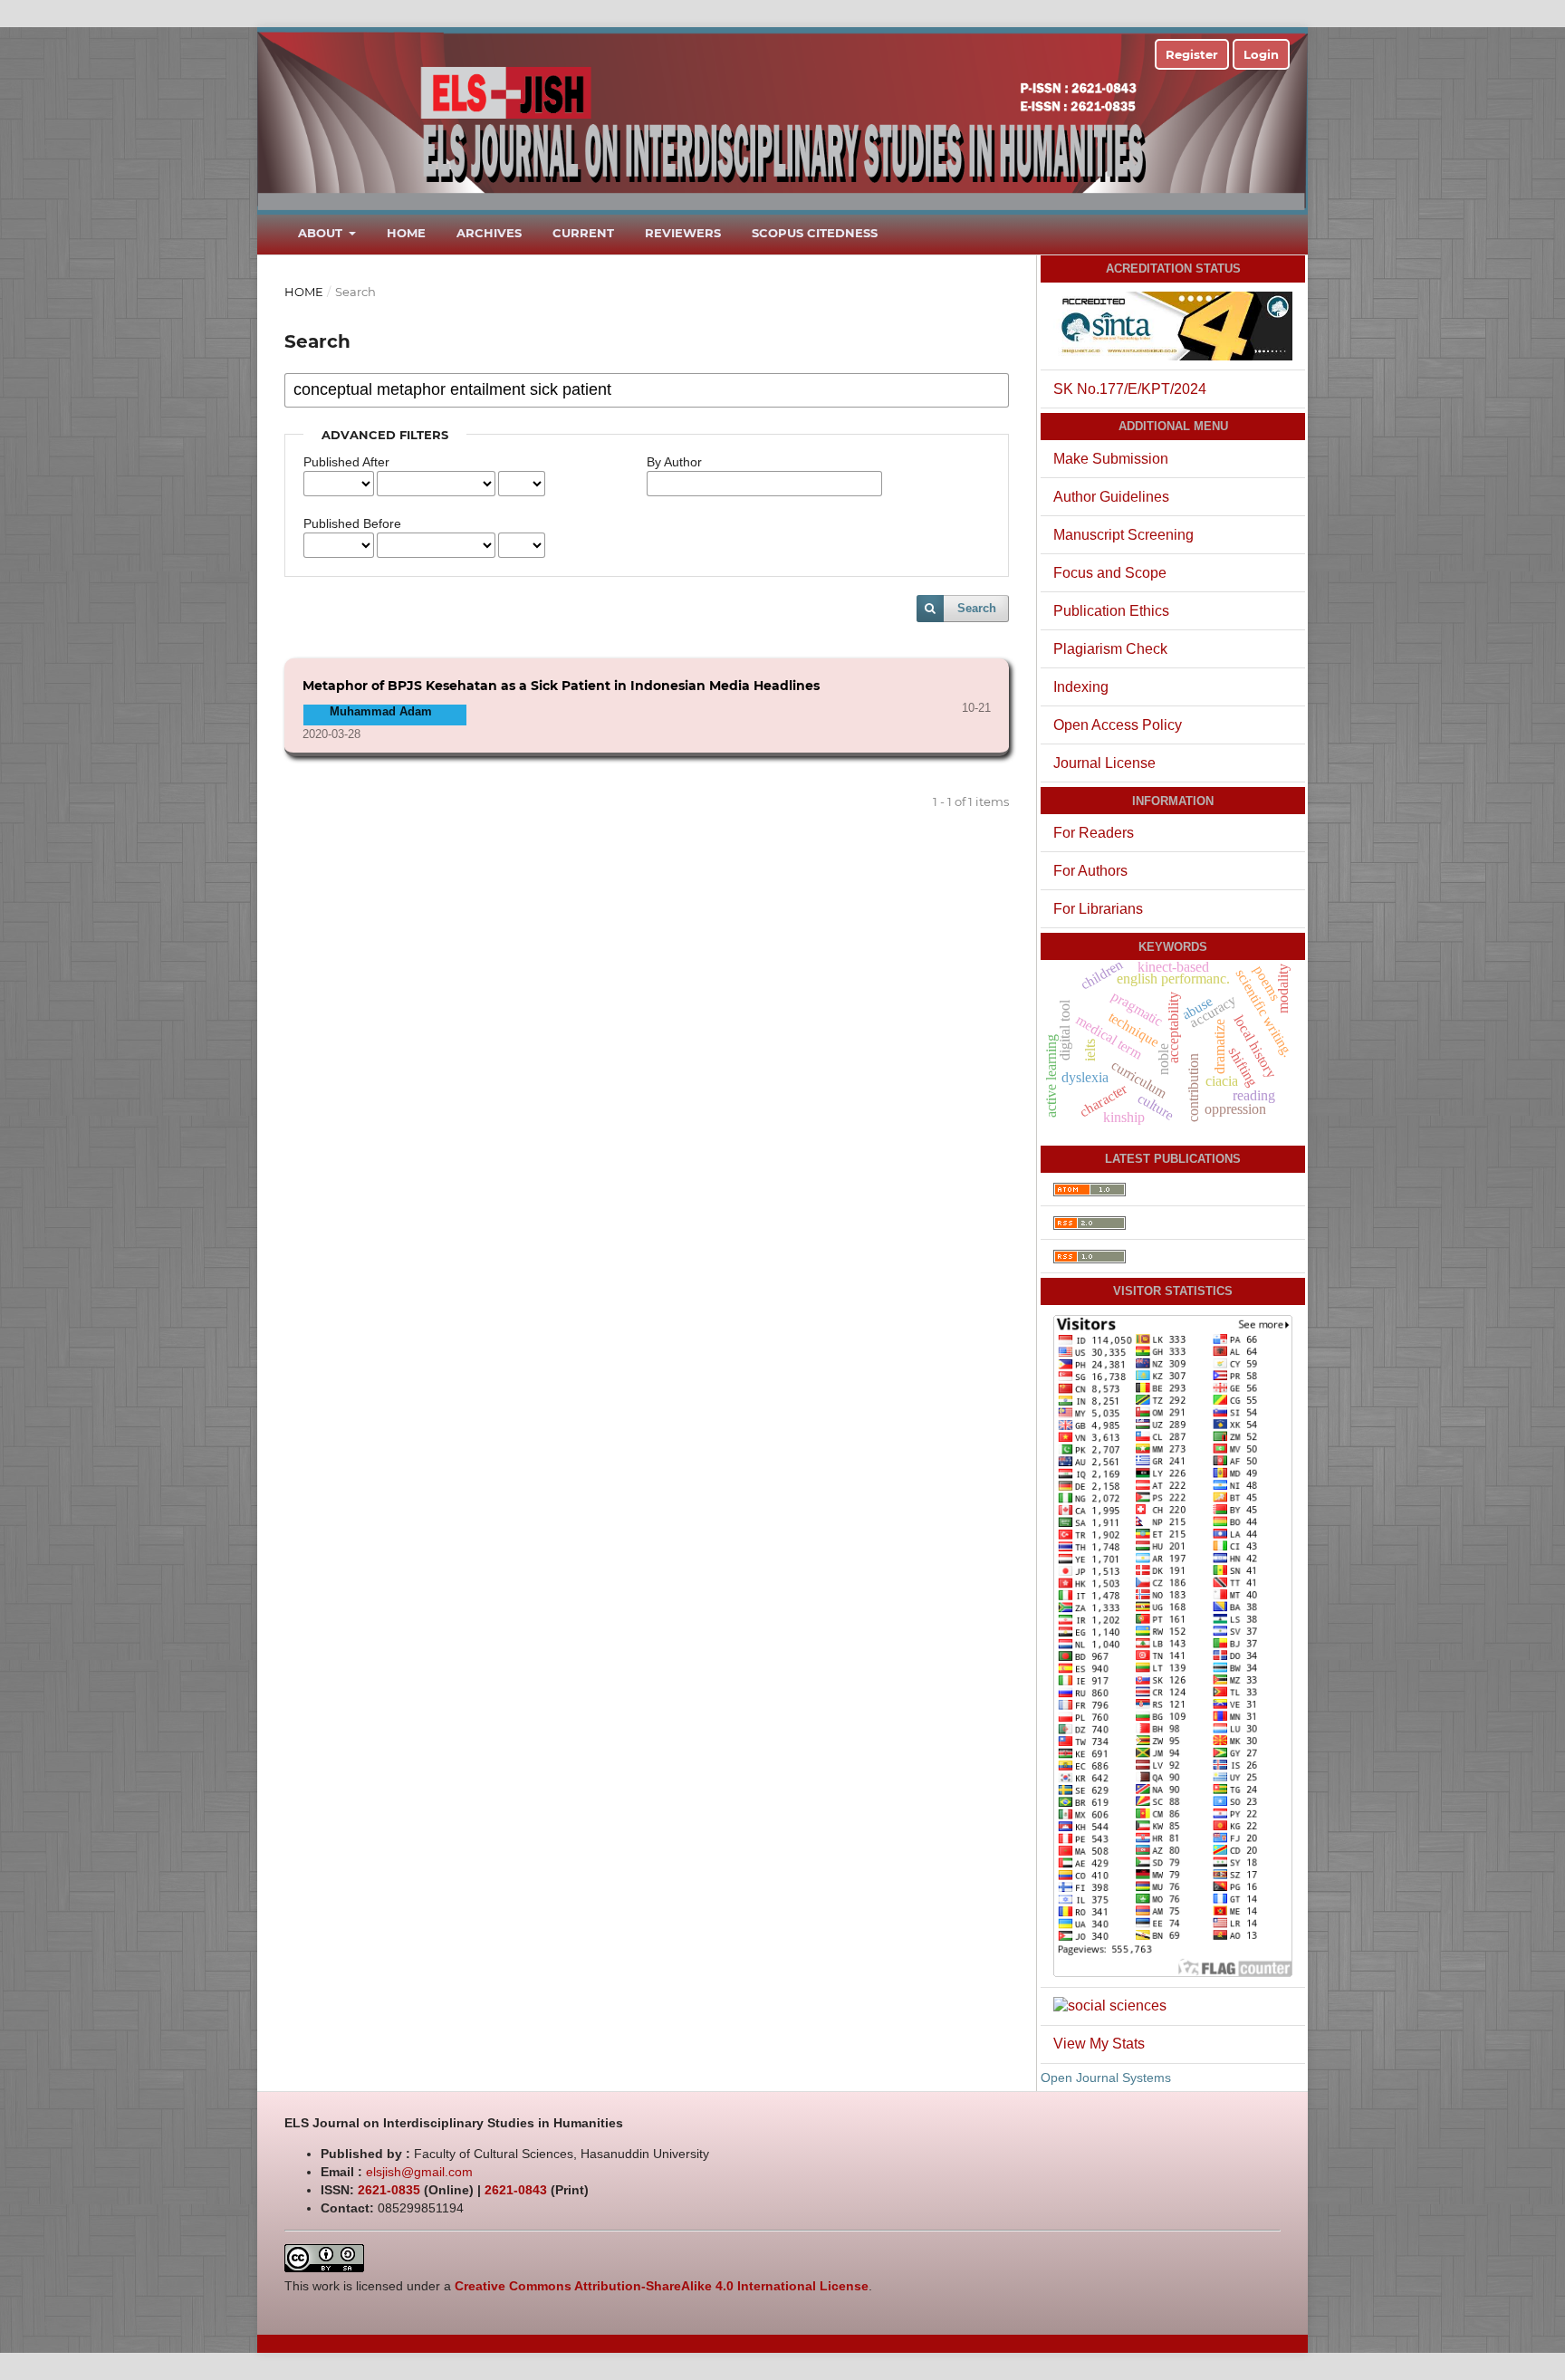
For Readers (1094, 833)
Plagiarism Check (1110, 649)
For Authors (1090, 871)
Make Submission (1111, 459)
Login (1261, 54)
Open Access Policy (1118, 725)
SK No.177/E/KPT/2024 (1130, 389)
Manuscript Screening (1123, 535)
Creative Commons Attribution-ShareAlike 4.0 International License (662, 2286)
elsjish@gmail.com (419, 2172)
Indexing (1081, 687)
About (322, 233)
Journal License (1104, 763)
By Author (674, 462)
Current (583, 233)
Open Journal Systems (1106, 2078)
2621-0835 (389, 2190)
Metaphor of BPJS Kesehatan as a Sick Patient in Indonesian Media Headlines (561, 686)
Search (977, 608)
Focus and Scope (1110, 573)
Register (1192, 54)
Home (406, 233)
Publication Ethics (1111, 611)
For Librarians (1098, 909)
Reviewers (683, 233)
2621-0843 (516, 2190)
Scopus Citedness (815, 233)
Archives (489, 233)
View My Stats (1099, 2044)
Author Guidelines (1111, 497)
